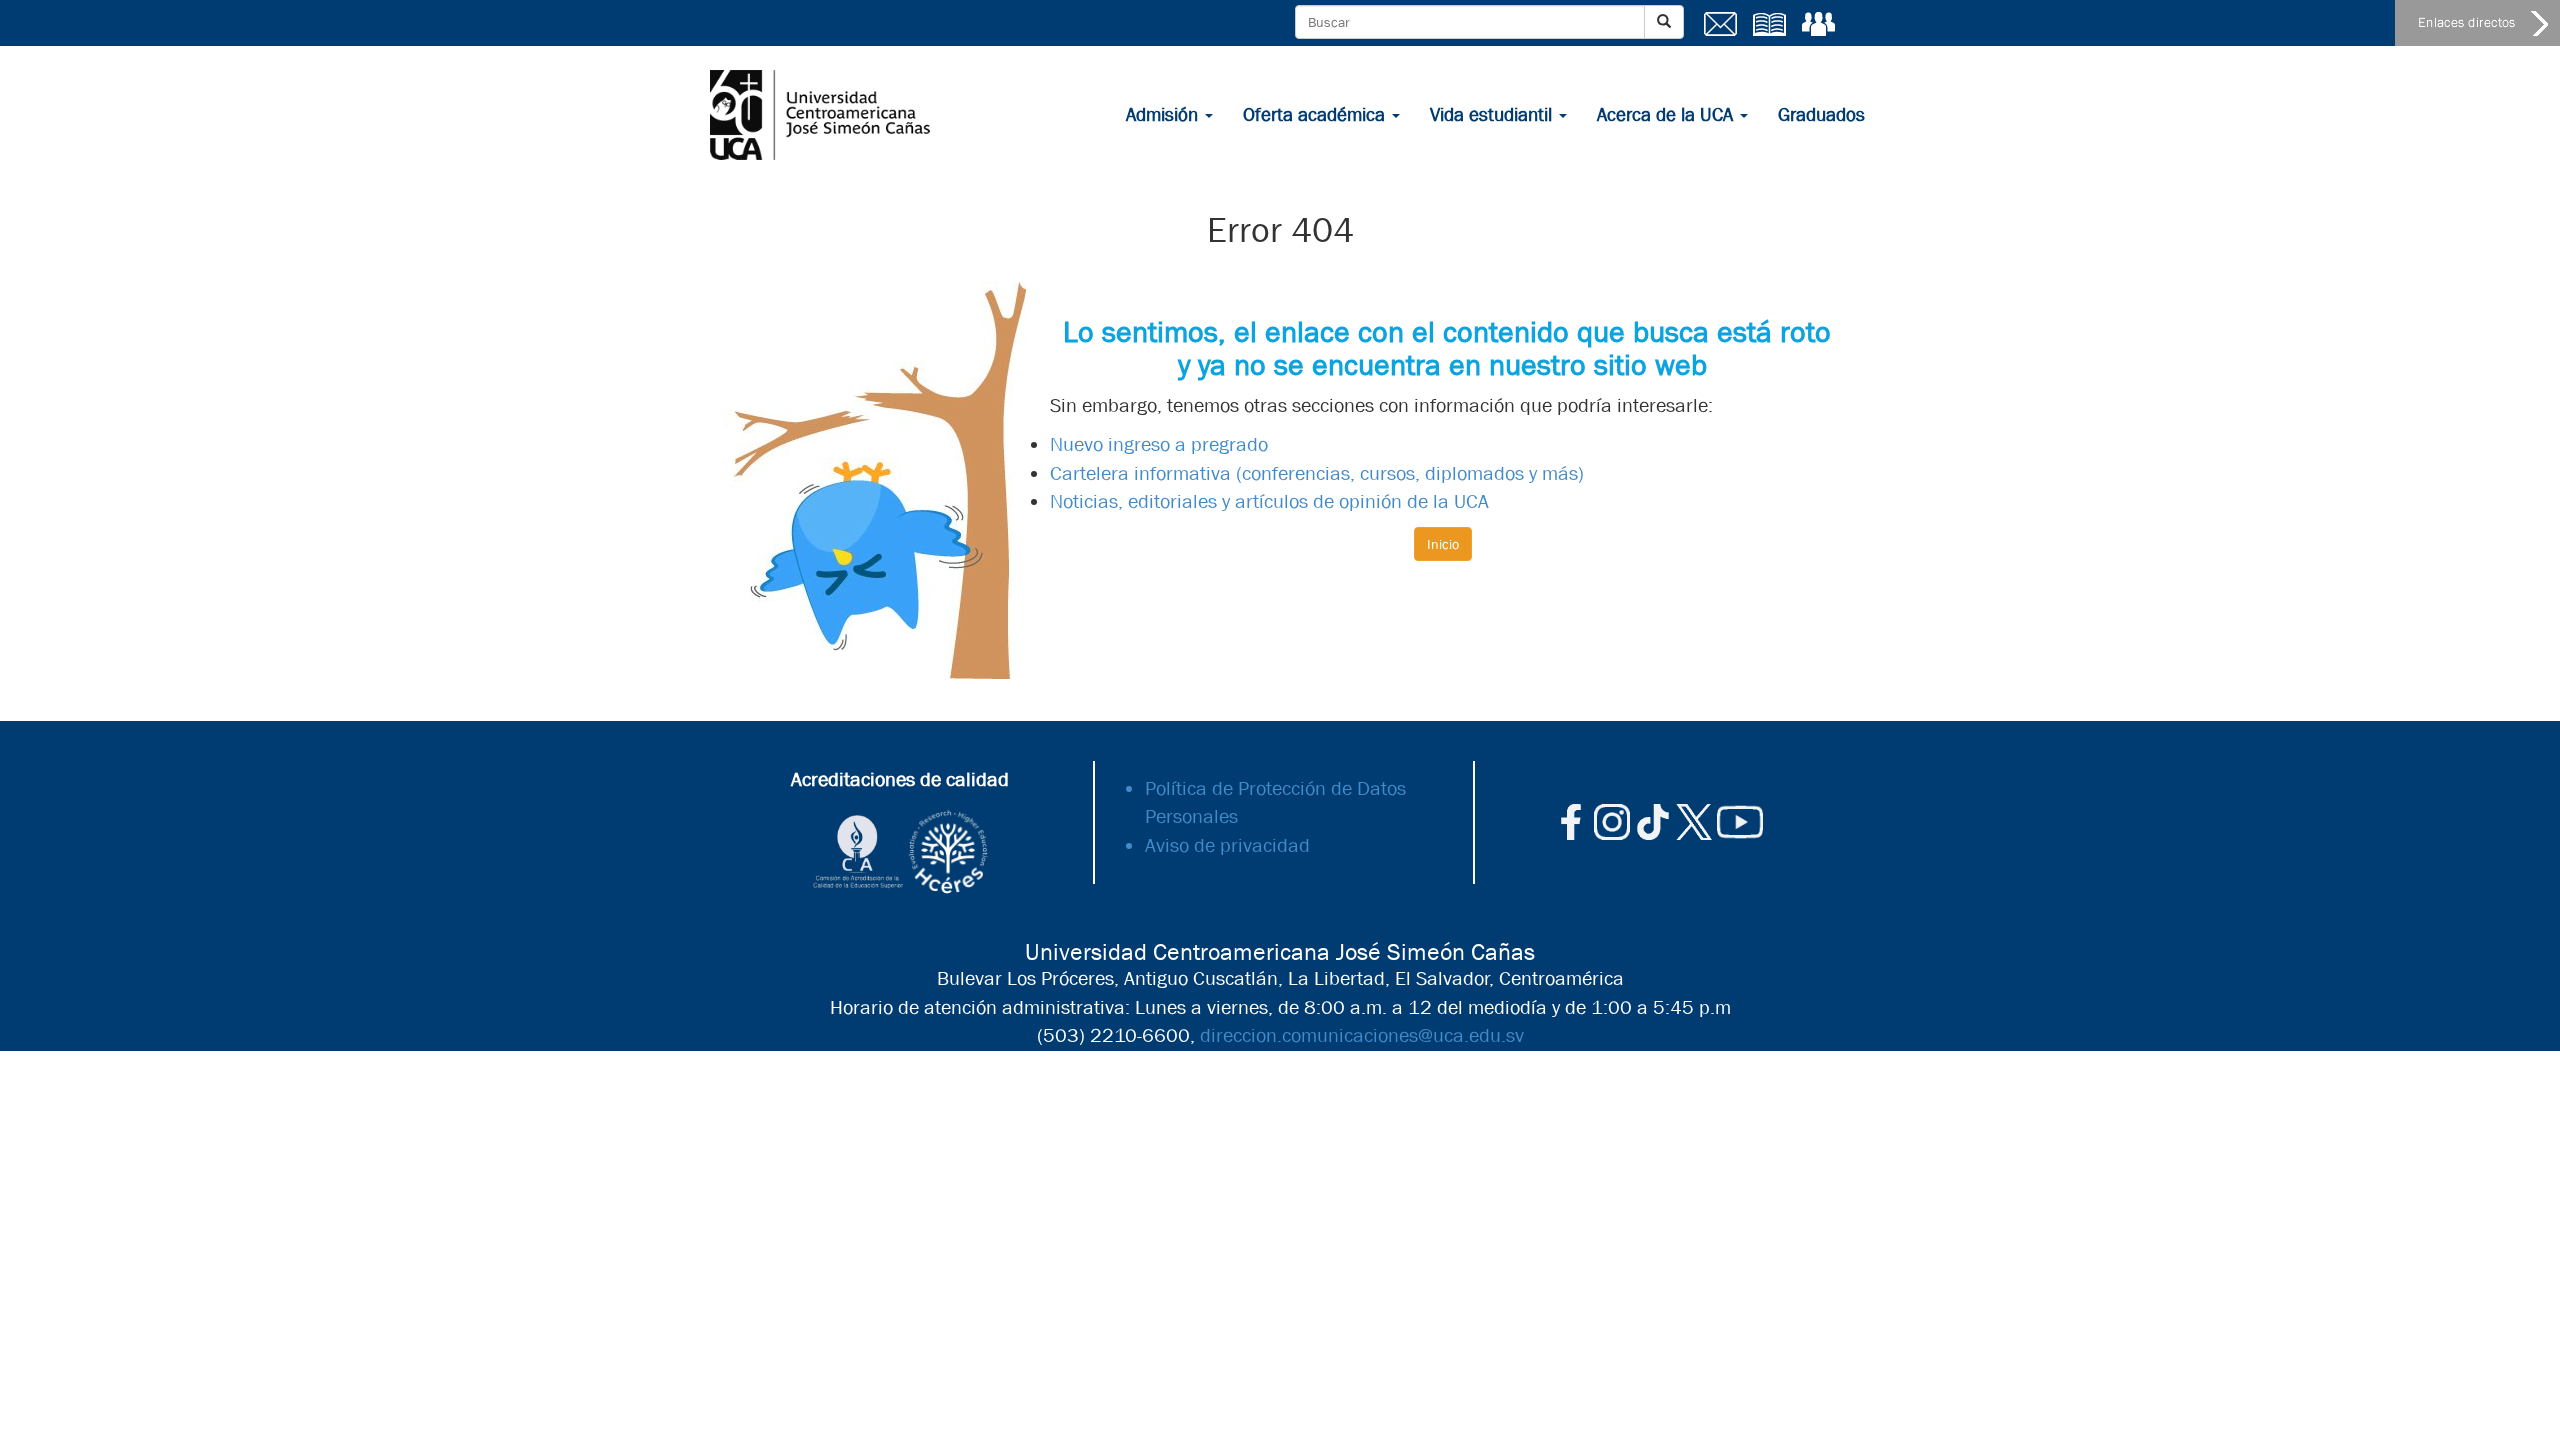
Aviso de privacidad (1227, 845)
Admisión (1164, 115)
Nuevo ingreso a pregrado (1159, 444)
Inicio (1443, 544)
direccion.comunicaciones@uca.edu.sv (1362, 1035)
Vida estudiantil (1493, 115)
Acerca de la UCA (1667, 115)
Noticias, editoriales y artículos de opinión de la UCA (1269, 501)
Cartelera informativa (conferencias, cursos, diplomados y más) (1317, 473)
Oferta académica (1316, 115)
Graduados (1821, 115)
